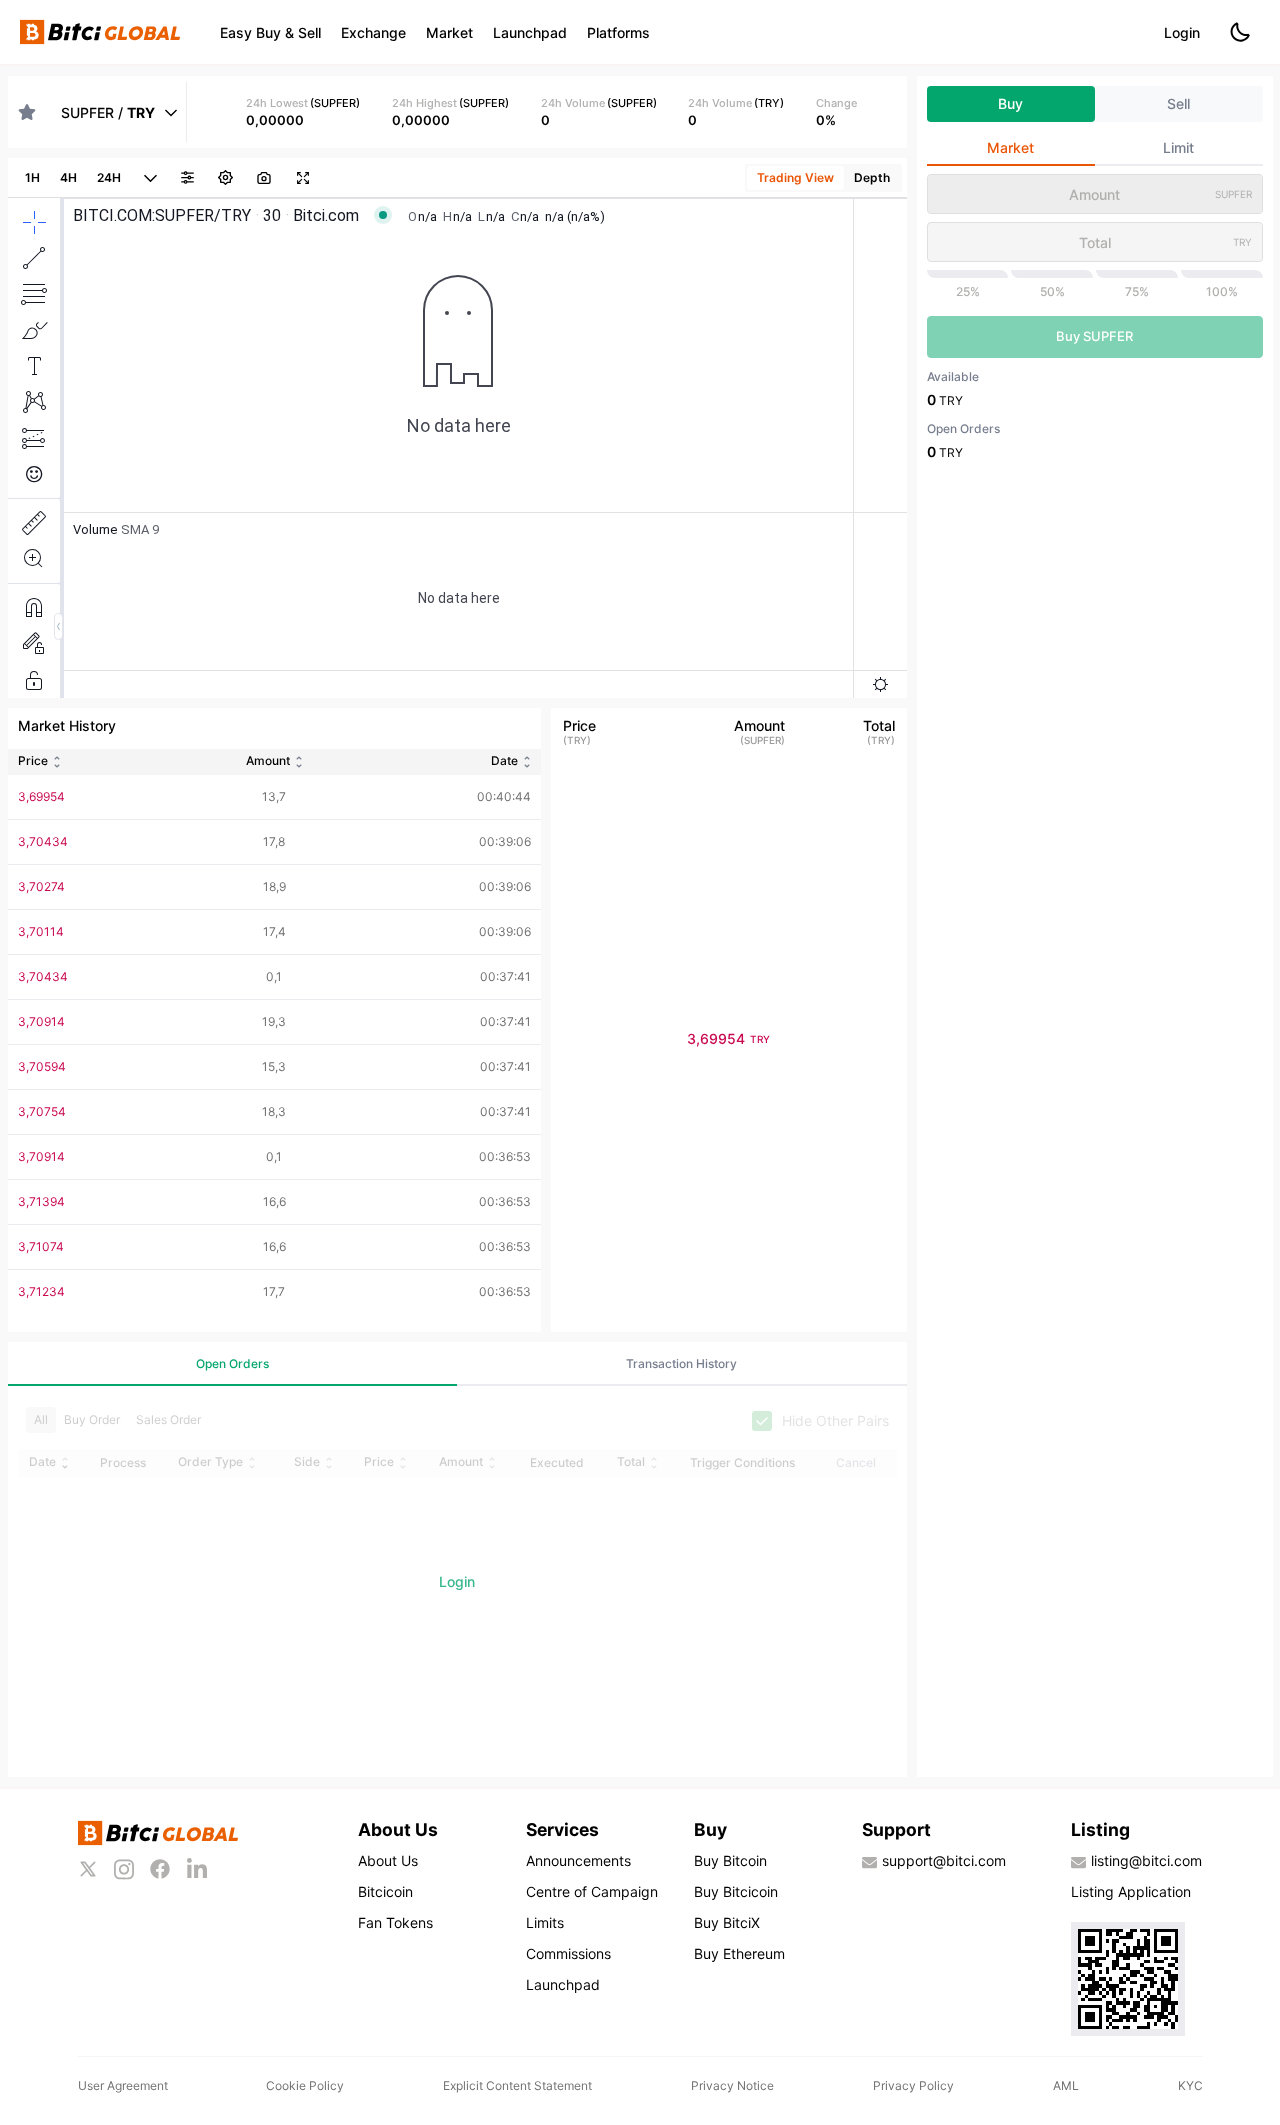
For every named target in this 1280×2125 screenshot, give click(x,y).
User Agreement (123, 2085)
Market (449, 32)
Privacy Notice (732, 2085)
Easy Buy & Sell (270, 32)
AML (1066, 2085)
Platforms (618, 32)
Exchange (373, 32)
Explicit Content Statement (517, 2085)
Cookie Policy (305, 2085)
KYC (1190, 2085)
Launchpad (530, 32)
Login (1182, 32)
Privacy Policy (913, 2085)
